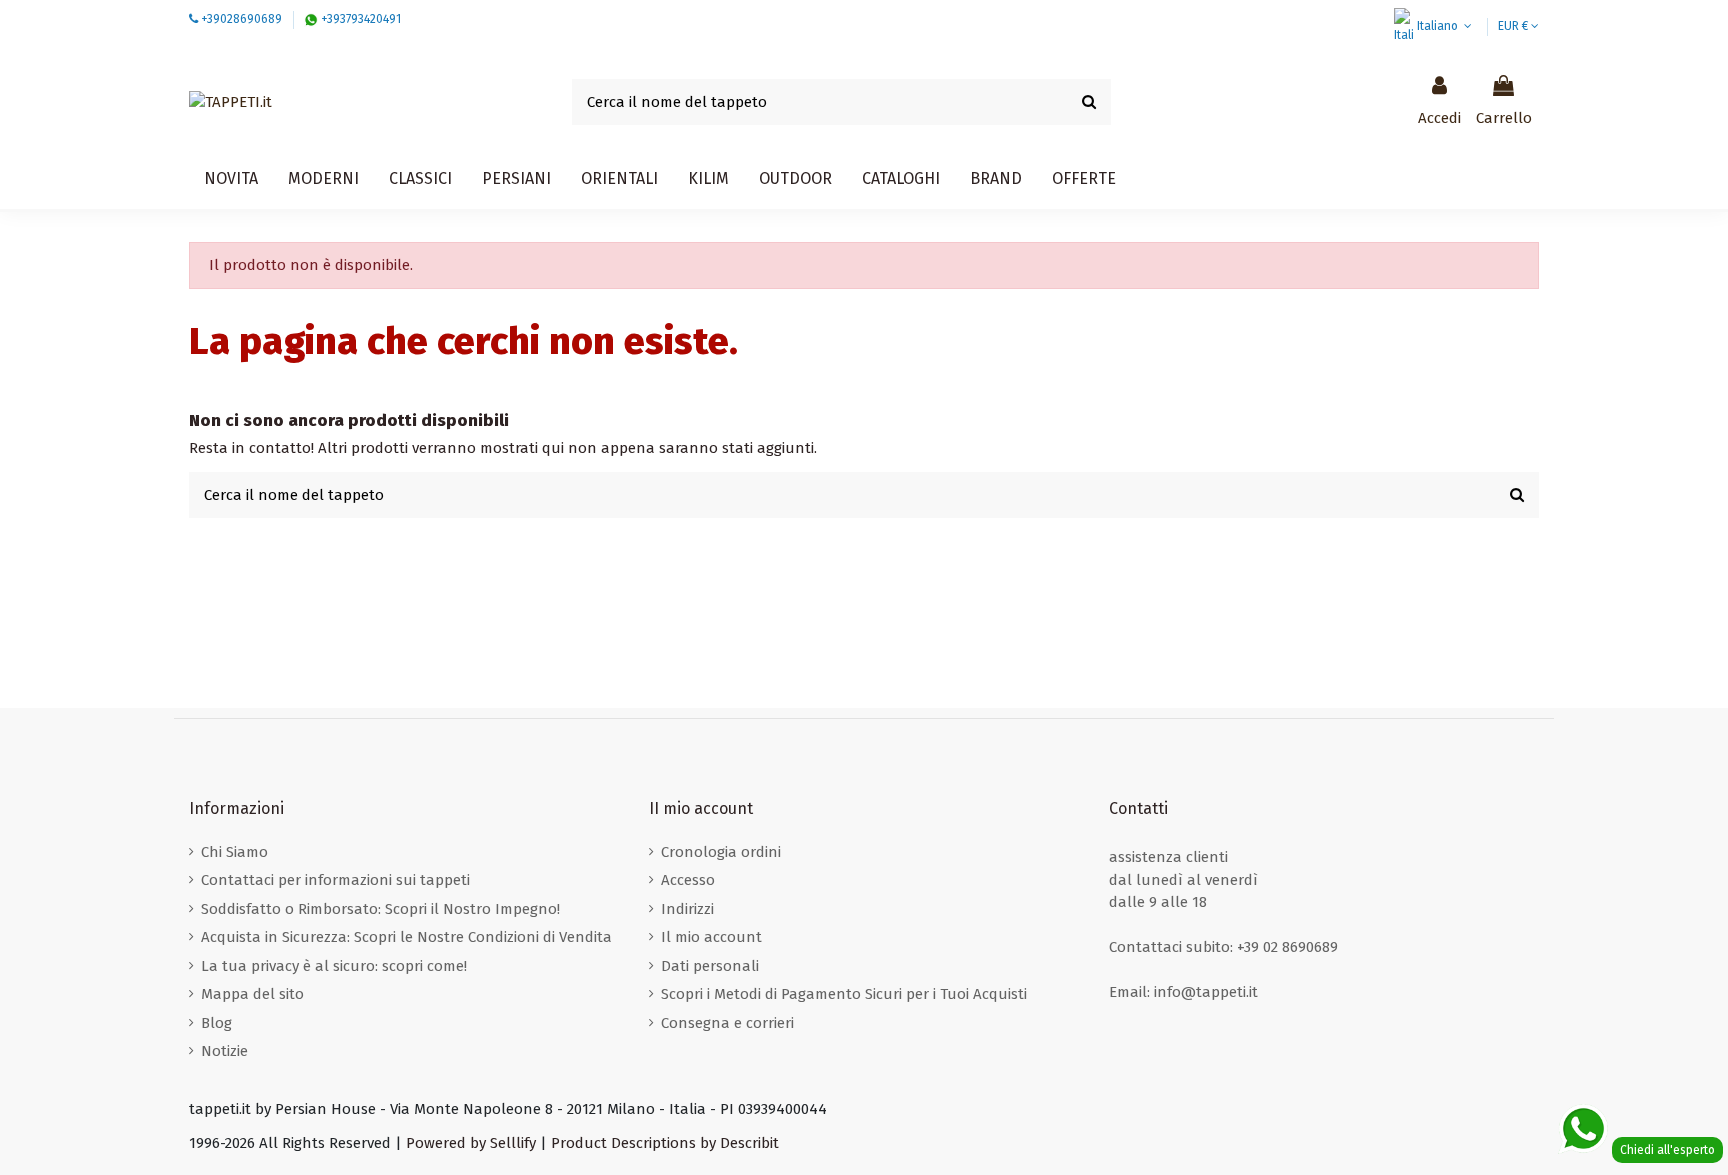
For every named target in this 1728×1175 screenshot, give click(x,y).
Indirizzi (687, 909)
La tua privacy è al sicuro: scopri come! (334, 966)
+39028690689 (241, 19)
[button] (901, 179)
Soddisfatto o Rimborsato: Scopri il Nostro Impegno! (380, 909)
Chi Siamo (234, 852)
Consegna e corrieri (727, 1023)
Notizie (224, 1051)
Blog (216, 1023)
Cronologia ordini (721, 852)
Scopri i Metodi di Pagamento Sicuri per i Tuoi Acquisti (844, 994)
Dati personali (710, 966)
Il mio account (711, 937)
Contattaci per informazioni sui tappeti (335, 880)
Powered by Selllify (471, 1143)
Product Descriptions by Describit (665, 1143)
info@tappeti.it (1206, 992)
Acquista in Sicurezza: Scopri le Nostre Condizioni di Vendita (406, 937)
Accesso (688, 880)
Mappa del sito (252, 994)
